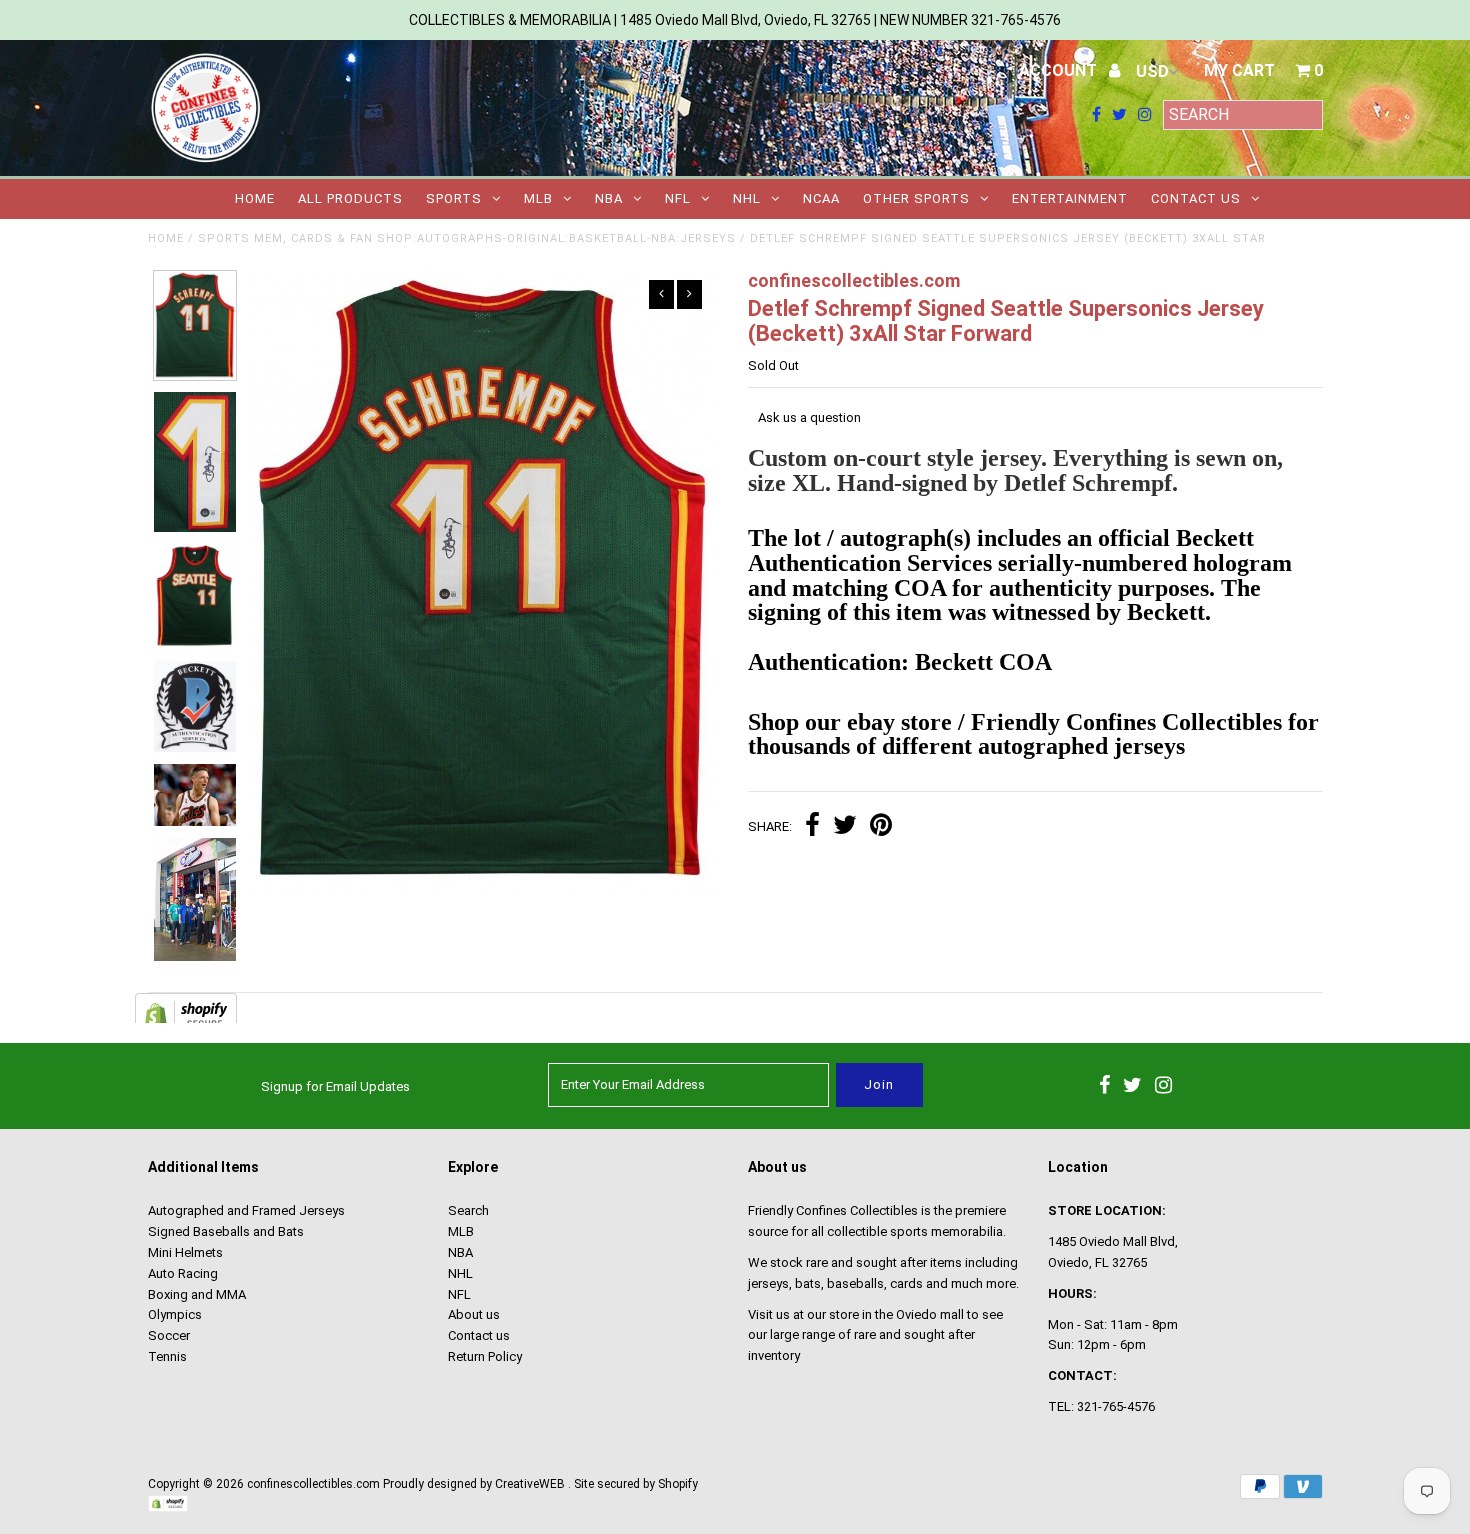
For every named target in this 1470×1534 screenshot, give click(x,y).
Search (468, 1210)
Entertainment (1070, 198)
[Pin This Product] (881, 827)
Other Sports (916, 198)
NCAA (821, 198)
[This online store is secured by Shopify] (168, 1508)
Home (255, 198)
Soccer (169, 1335)
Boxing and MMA (197, 1294)
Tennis (167, 1356)
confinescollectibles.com (313, 1484)
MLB (538, 198)
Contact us (1196, 198)
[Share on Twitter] (845, 827)
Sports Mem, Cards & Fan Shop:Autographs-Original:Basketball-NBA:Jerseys (467, 238)
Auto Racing (183, 1273)
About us (474, 1314)
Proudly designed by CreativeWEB (474, 1484)
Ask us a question (809, 417)
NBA (609, 198)
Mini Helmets (185, 1252)
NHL (747, 198)
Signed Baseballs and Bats (226, 1231)
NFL (678, 198)
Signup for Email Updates (335, 1086)
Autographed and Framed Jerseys (246, 1210)
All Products (350, 198)
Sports (454, 198)
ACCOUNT (1060, 70)
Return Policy (485, 1356)
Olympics (175, 1314)
